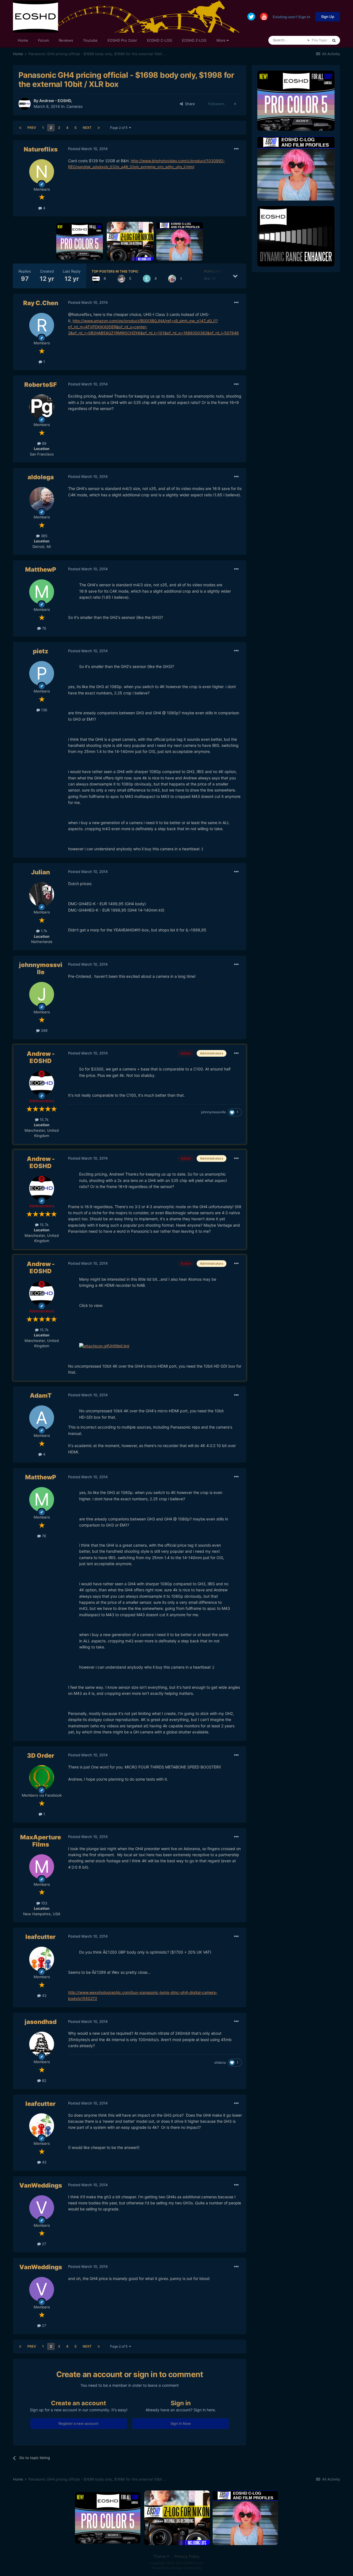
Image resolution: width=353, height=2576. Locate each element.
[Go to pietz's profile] (42, 673)
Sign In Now (181, 2423)
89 (44, 443)
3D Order (41, 1755)
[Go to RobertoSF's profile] (42, 407)
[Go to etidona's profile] (147, 279)
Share (189, 104)
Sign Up (328, 17)
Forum (43, 40)
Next (87, 128)
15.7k (44, 1120)
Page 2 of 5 (120, 128)
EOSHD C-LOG (160, 40)
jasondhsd (41, 2022)
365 (44, 536)
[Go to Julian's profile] (42, 894)
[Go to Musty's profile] (121, 279)
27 (43, 2244)
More (221, 40)
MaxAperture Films (41, 1841)
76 (43, 628)
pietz (41, 651)
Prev (32, 128)
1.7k (43, 931)
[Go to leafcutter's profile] (172, 279)
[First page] (20, 128)
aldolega (41, 477)
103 (44, 1903)
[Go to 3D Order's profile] (42, 1778)
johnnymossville (41, 968)
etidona (220, 2062)
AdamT (41, 1395)
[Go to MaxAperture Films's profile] (42, 1867)
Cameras (74, 106)
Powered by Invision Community (176, 2568)
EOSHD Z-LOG (194, 40)
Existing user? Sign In (292, 17)
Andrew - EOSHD (55, 101)
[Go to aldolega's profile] (42, 499)
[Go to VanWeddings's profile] (42, 2208)
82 (44, 2080)
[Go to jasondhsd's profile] (42, 2044)
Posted (88, 149)
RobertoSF (41, 385)
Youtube (90, 40)
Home (23, 40)
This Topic (319, 40)
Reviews (66, 40)
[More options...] (236, 149)
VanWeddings (41, 2185)
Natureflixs (41, 149)
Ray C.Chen (41, 303)
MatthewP (41, 569)
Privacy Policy (187, 2556)
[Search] (334, 40)
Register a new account (78, 2423)
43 (44, 1996)
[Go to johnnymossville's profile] (42, 994)
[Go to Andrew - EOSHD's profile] (25, 104)
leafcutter (41, 1937)
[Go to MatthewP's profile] (42, 592)
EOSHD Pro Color (122, 40)
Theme (160, 2556)
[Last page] (99, 128)
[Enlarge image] (94, 1346)
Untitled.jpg (119, 1346)
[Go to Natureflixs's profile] (42, 172)
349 (44, 1030)
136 (44, 710)
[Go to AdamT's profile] (42, 1418)
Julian (41, 872)
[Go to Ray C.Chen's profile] (42, 325)
